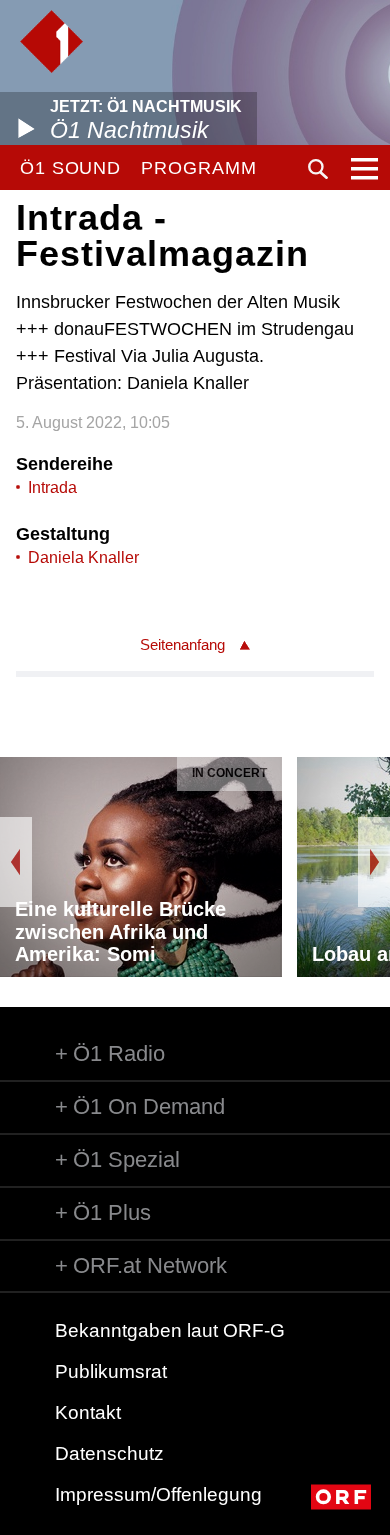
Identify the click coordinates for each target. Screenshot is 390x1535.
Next (374, 862)
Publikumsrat (111, 1371)
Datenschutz (109, 1453)
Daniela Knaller (83, 557)
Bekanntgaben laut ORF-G (170, 1330)
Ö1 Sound (70, 168)
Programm (198, 168)
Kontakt (88, 1412)
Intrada (52, 487)
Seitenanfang (182, 644)
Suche (318, 169)
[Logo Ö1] (51, 41)
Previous (16, 862)
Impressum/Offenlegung (158, 1494)
